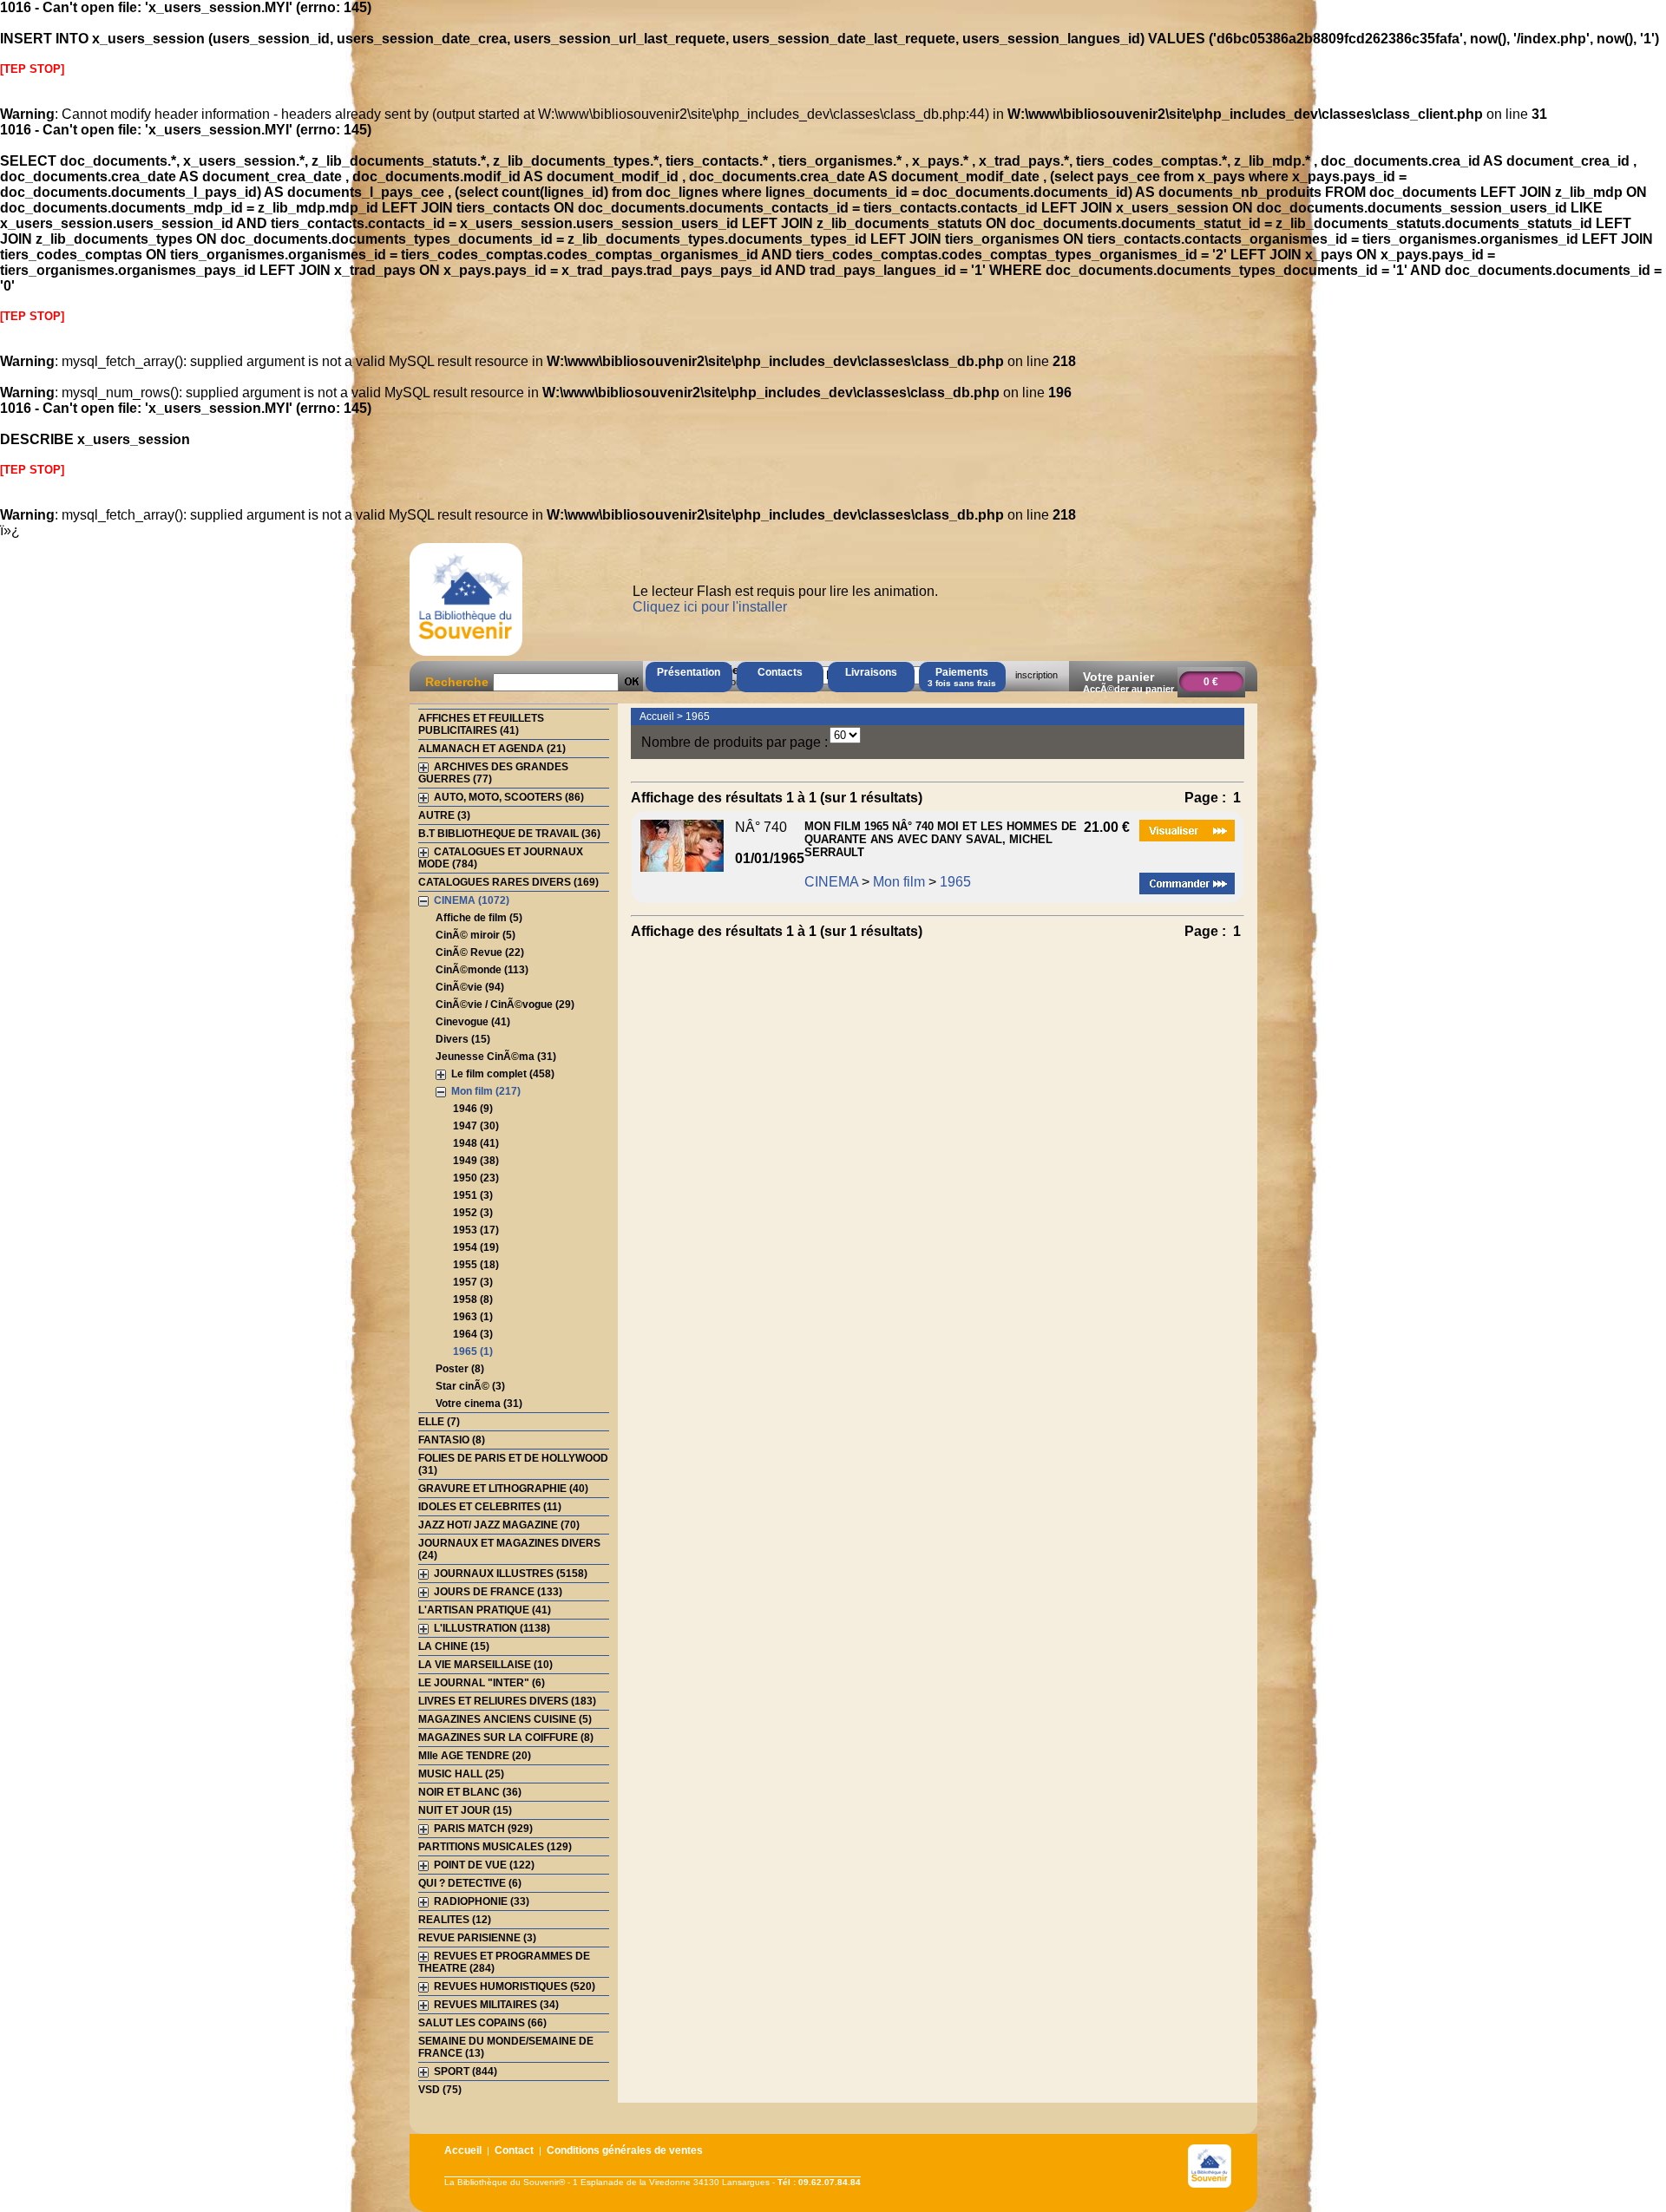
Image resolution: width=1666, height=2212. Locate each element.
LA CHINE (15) (454, 1646)
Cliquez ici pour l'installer (710, 607)
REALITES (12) (455, 1920)
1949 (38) (476, 1161)
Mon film (899, 882)
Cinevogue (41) (473, 1022)
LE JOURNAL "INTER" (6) (482, 1683)
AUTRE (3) (444, 815)
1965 (698, 717)
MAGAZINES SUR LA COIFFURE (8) (506, 1738)
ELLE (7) (439, 1422)
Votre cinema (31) (479, 1404)
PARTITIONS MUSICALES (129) (495, 1847)
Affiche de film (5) (479, 918)
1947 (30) (476, 1126)
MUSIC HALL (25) (461, 1774)
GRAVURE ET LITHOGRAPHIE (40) (503, 1489)
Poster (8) (460, 1369)
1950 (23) (476, 1178)
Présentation (689, 672)
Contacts (780, 672)
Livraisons (871, 672)
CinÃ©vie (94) (470, 987)
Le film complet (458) (503, 1074)
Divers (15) (463, 1039)
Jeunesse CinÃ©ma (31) (496, 1057)
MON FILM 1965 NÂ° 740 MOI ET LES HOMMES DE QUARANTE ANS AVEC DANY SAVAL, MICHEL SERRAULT (941, 839)
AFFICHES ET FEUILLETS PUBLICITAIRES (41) (481, 724)
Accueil (657, 717)
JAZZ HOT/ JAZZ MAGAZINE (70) (499, 1525)
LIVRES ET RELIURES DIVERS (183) (507, 1701)
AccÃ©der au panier (1128, 689)
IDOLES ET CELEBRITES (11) (490, 1507)
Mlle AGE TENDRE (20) (475, 1756)
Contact (514, 2150)
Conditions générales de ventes (625, 2150)
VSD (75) (440, 2090)
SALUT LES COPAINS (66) (482, 2023)
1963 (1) (473, 1317)
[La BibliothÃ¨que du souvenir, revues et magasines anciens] (466, 655)
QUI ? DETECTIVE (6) (470, 1883)
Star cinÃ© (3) (470, 1386)
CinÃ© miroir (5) (476, 935)
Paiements (962, 677)
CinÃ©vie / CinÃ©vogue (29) (505, 1005)
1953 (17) (476, 1230)
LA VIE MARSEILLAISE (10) (485, 1665)
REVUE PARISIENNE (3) (477, 1938)
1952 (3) (473, 1213)
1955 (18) (476, 1265)
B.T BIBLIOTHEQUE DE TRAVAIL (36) (509, 834)
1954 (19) (476, 1247)
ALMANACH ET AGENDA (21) (492, 749)
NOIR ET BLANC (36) (470, 1792)
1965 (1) (473, 1351)
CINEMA (831, 882)
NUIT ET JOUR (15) (465, 1810)
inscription (1036, 675)
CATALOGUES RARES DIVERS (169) (508, 882)
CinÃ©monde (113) (482, 970)
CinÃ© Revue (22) (480, 952)
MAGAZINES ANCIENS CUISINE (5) (505, 1719)
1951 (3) (473, 1195)
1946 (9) (473, 1109)
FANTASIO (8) (452, 1440)
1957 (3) (473, 1282)
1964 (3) (473, 1334)
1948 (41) (476, 1143)
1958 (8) (473, 1299)
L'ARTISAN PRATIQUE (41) (485, 1610)
